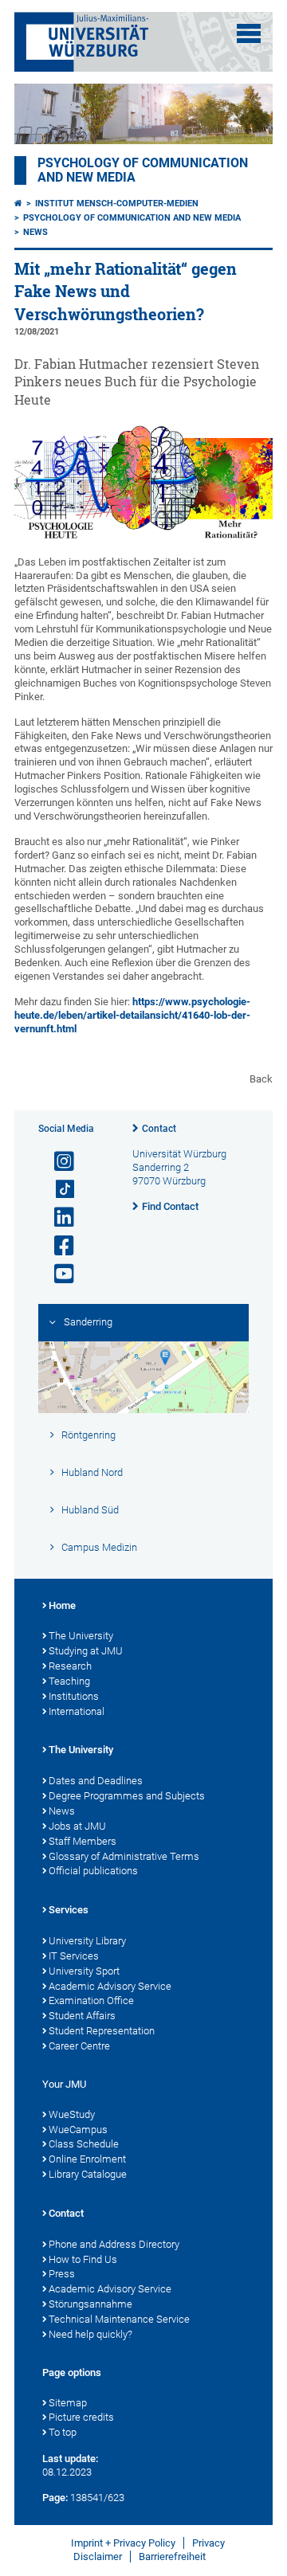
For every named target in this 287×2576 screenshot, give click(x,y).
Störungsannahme (90, 2304)
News (35, 232)
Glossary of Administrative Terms (124, 1856)
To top (63, 2432)
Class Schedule (84, 2144)
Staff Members (83, 1841)
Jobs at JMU (77, 1826)
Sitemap (68, 2403)
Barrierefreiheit (172, 2556)
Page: (55, 2498)
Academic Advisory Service (110, 1986)
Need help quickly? (90, 2334)
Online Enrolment (87, 2159)
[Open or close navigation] (249, 33)
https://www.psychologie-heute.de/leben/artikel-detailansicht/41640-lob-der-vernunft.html (132, 1015)
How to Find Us (83, 2259)
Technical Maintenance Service (119, 2319)
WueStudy (72, 2114)
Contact (159, 1129)
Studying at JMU (86, 1651)
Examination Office (91, 2001)
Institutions (74, 1696)
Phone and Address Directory (114, 2244)
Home (62, 1605)
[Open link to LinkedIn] (57, 1218)
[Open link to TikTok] (57, 1190)
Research (70, 1666)
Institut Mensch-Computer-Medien (117, 204)
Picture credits (81, 2417)
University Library (87, 1941)
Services (69, 1910)
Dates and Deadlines (96, 1781)
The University (81, 1636)
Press (62, 2274)
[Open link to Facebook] (57, 1246)
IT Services (74, 1956)
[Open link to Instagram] (57, 1162)
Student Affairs (82, 2016)
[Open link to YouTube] (57, 1274)
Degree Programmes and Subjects (127, 1796)
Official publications (93, 1871)
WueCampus (78, 2130)
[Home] (18, 204)
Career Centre (79, 2046)
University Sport (84, 1971)
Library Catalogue (88, 2174)
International (77, 1711)
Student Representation (102, 2031)
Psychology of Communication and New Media (132, 218)
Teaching (69, 1681)
